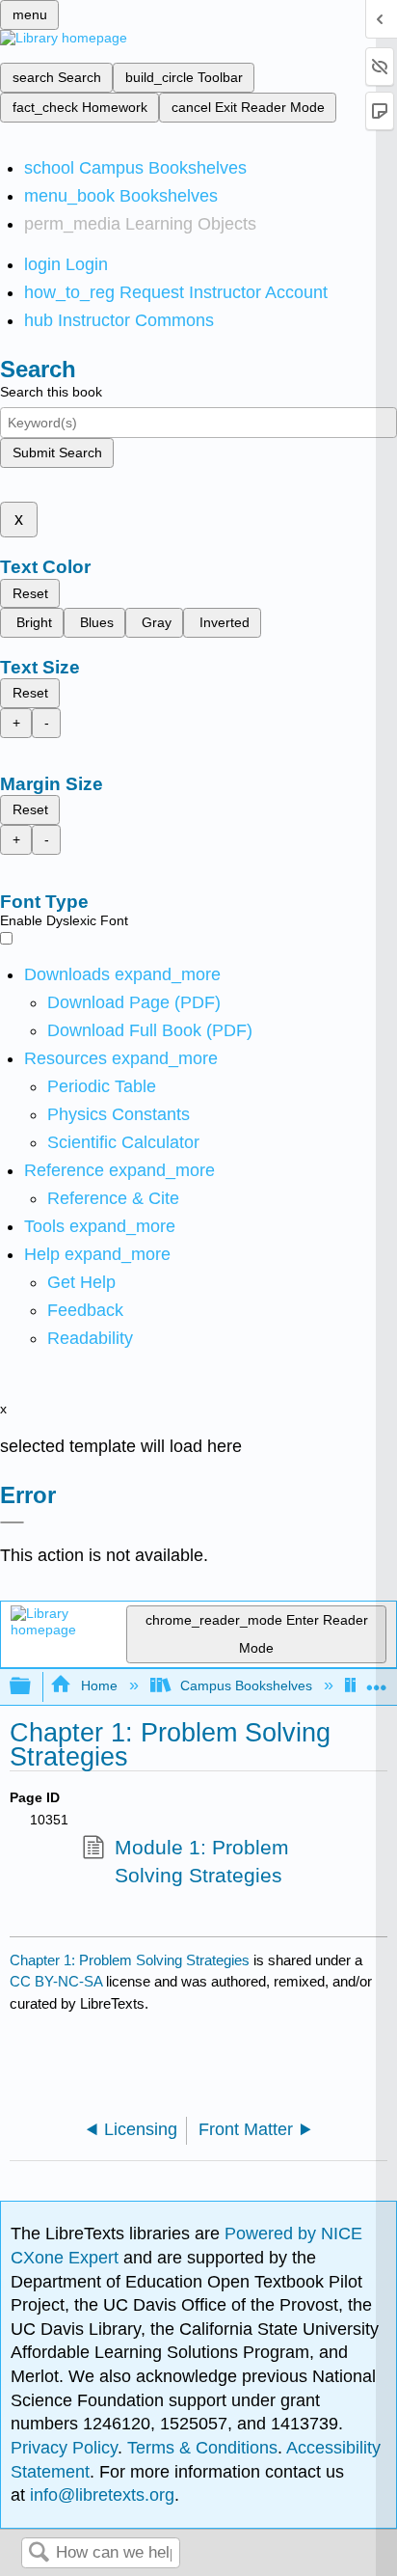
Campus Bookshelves (246, 1685)
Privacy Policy (64, 2448)
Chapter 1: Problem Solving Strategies (130, 1960)
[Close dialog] (12, 1522)
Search (39, 2553)
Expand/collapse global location (377, 1681)
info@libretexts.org (100, 2495)
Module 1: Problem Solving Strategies (202, 1862)
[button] (85, 1310)
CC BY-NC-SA (58, 1981)
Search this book (51, 392)
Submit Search (57, 452)
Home (99, 1685)
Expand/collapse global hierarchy (33, 1687)
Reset (30, 593)
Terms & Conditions (202, 2448)
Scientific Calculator (123, 1142)
